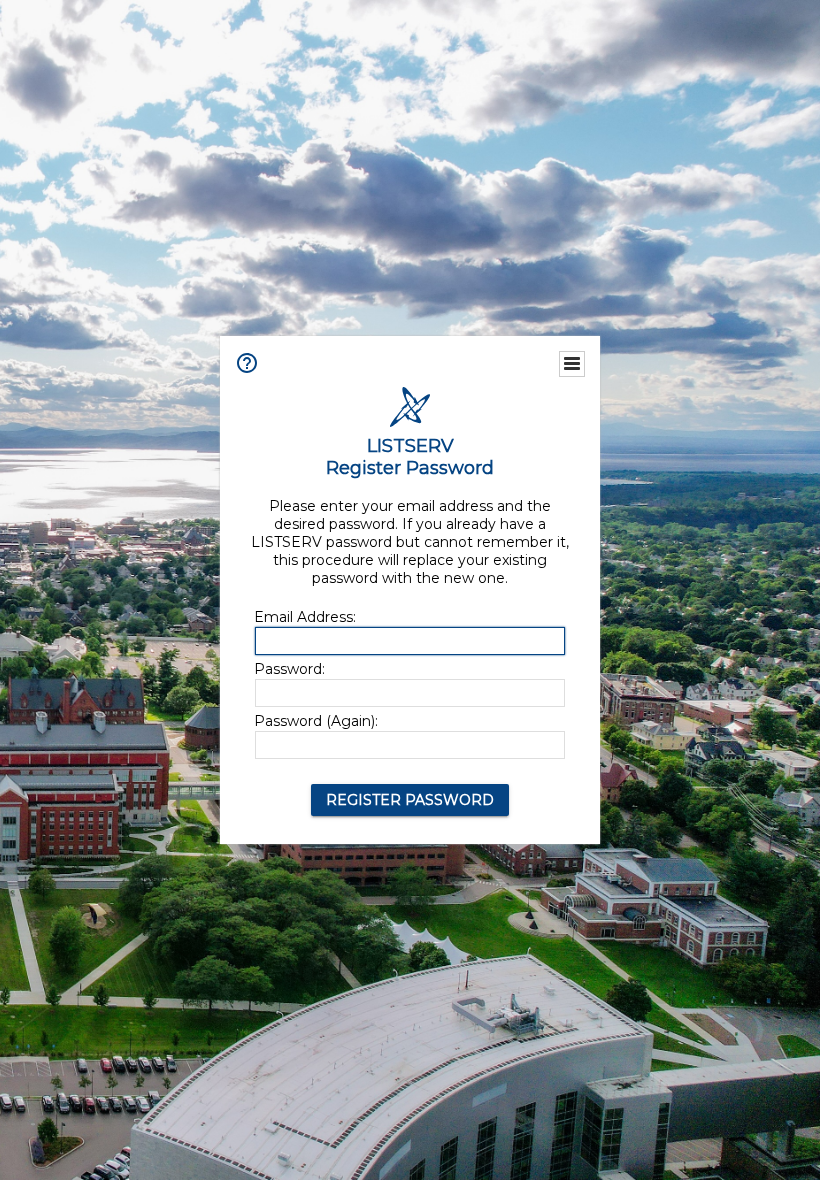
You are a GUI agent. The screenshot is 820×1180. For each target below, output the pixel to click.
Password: (289, 669)
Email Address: (305, 617)
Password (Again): (316, 721)
